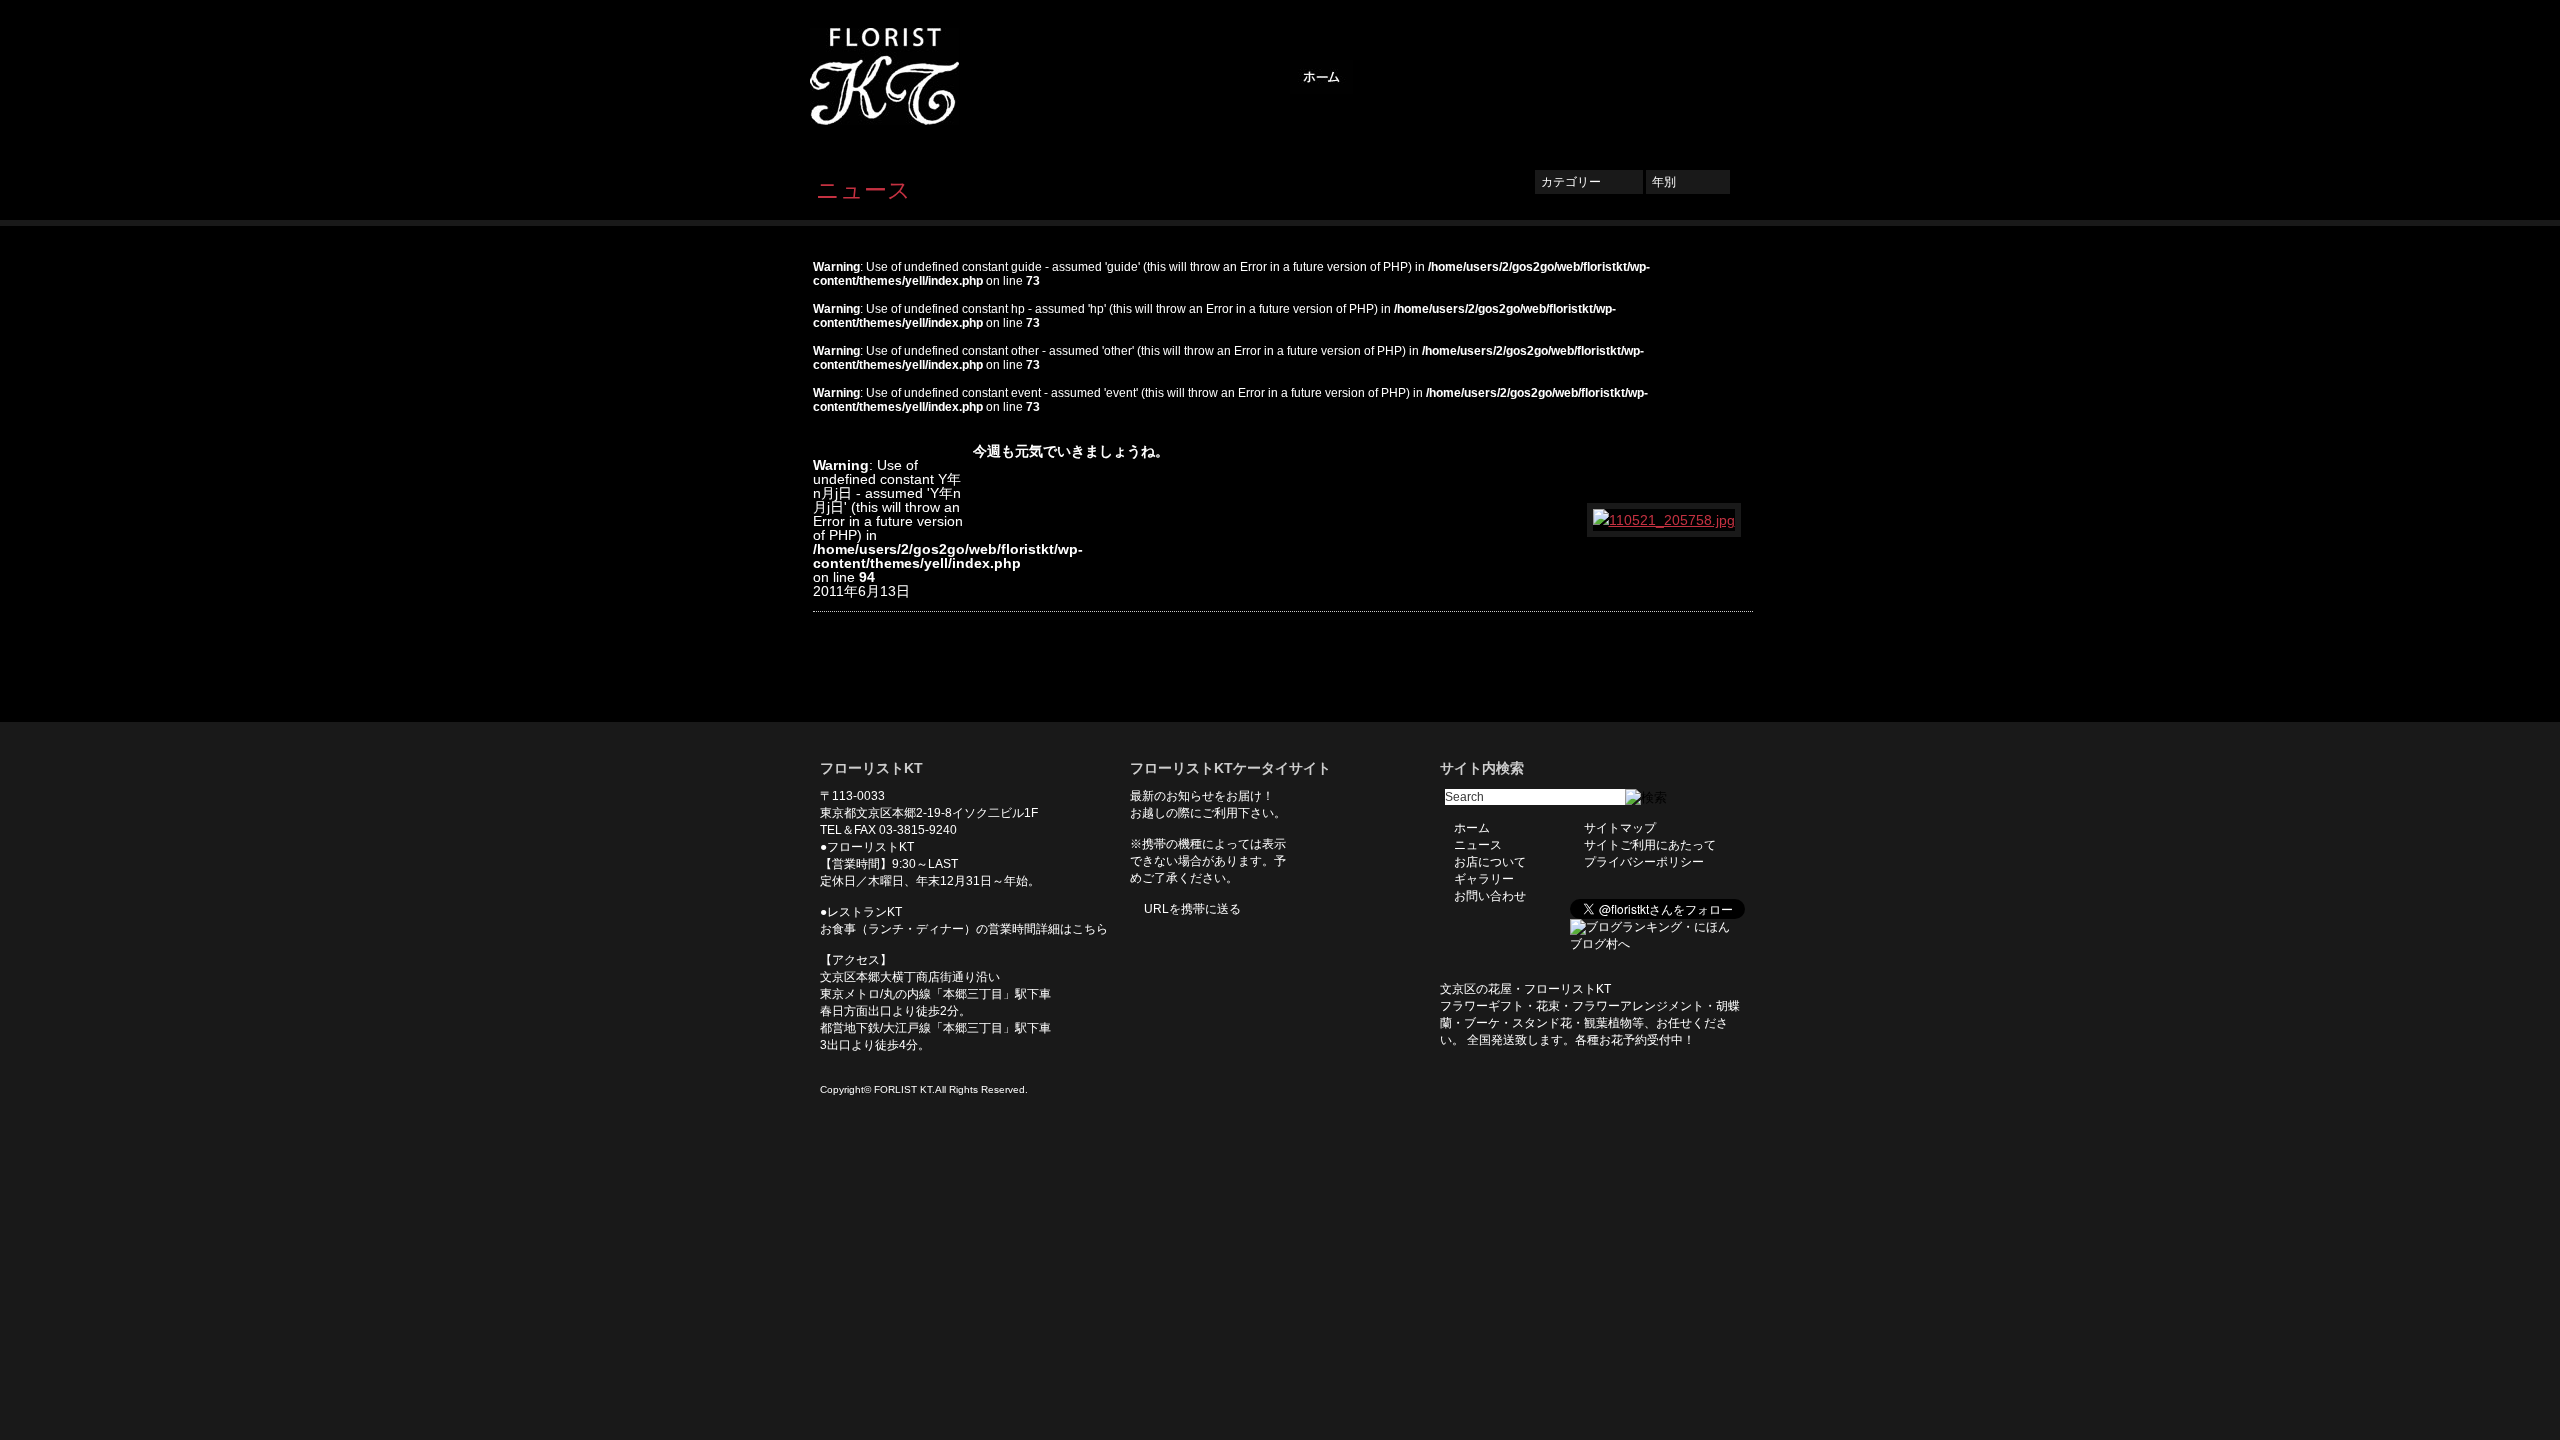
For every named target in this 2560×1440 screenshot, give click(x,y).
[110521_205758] (1665, 520)
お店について (1490, 77)
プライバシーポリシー (1644, 862)
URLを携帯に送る (1192, 909)
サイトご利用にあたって (1650, 845)
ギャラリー (1590, 77)
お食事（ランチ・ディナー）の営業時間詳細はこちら (964, 929)
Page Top (1723, 692)
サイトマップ (1620, 828)
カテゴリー (1589, 182)
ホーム (1321, 77)
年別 (1688, 182)
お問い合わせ (1690, 77)
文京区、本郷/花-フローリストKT (920, 76)
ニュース (1396, 77)
